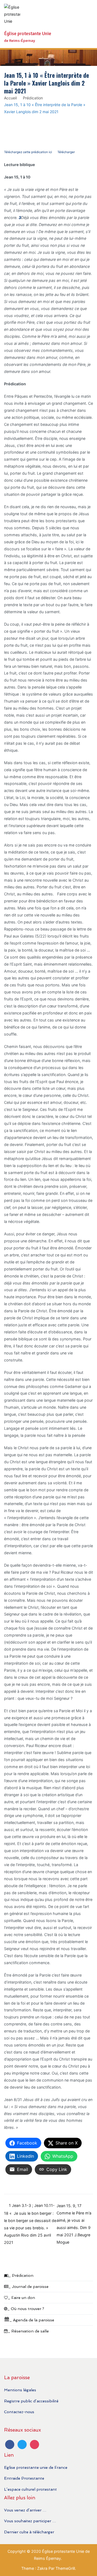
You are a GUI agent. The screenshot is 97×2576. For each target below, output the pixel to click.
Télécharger (66, 152)
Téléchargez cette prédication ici (28, 152)
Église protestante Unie (28, 34)
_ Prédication (21, 2275)
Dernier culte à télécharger (29, 2532)
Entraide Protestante (24, 2478)
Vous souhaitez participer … (30, 2521)
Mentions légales (20, 2390)
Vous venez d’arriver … (25, 2510)
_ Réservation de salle (28, 2331)
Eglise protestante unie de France (36, 2467)
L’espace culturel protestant (30, 2489)
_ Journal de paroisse (28, 2286)
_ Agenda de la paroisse (32, 2320)
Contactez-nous (19, 2412)
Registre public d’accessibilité (31, 2401)
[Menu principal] (87, 24)
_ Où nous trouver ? (26, 2309)
